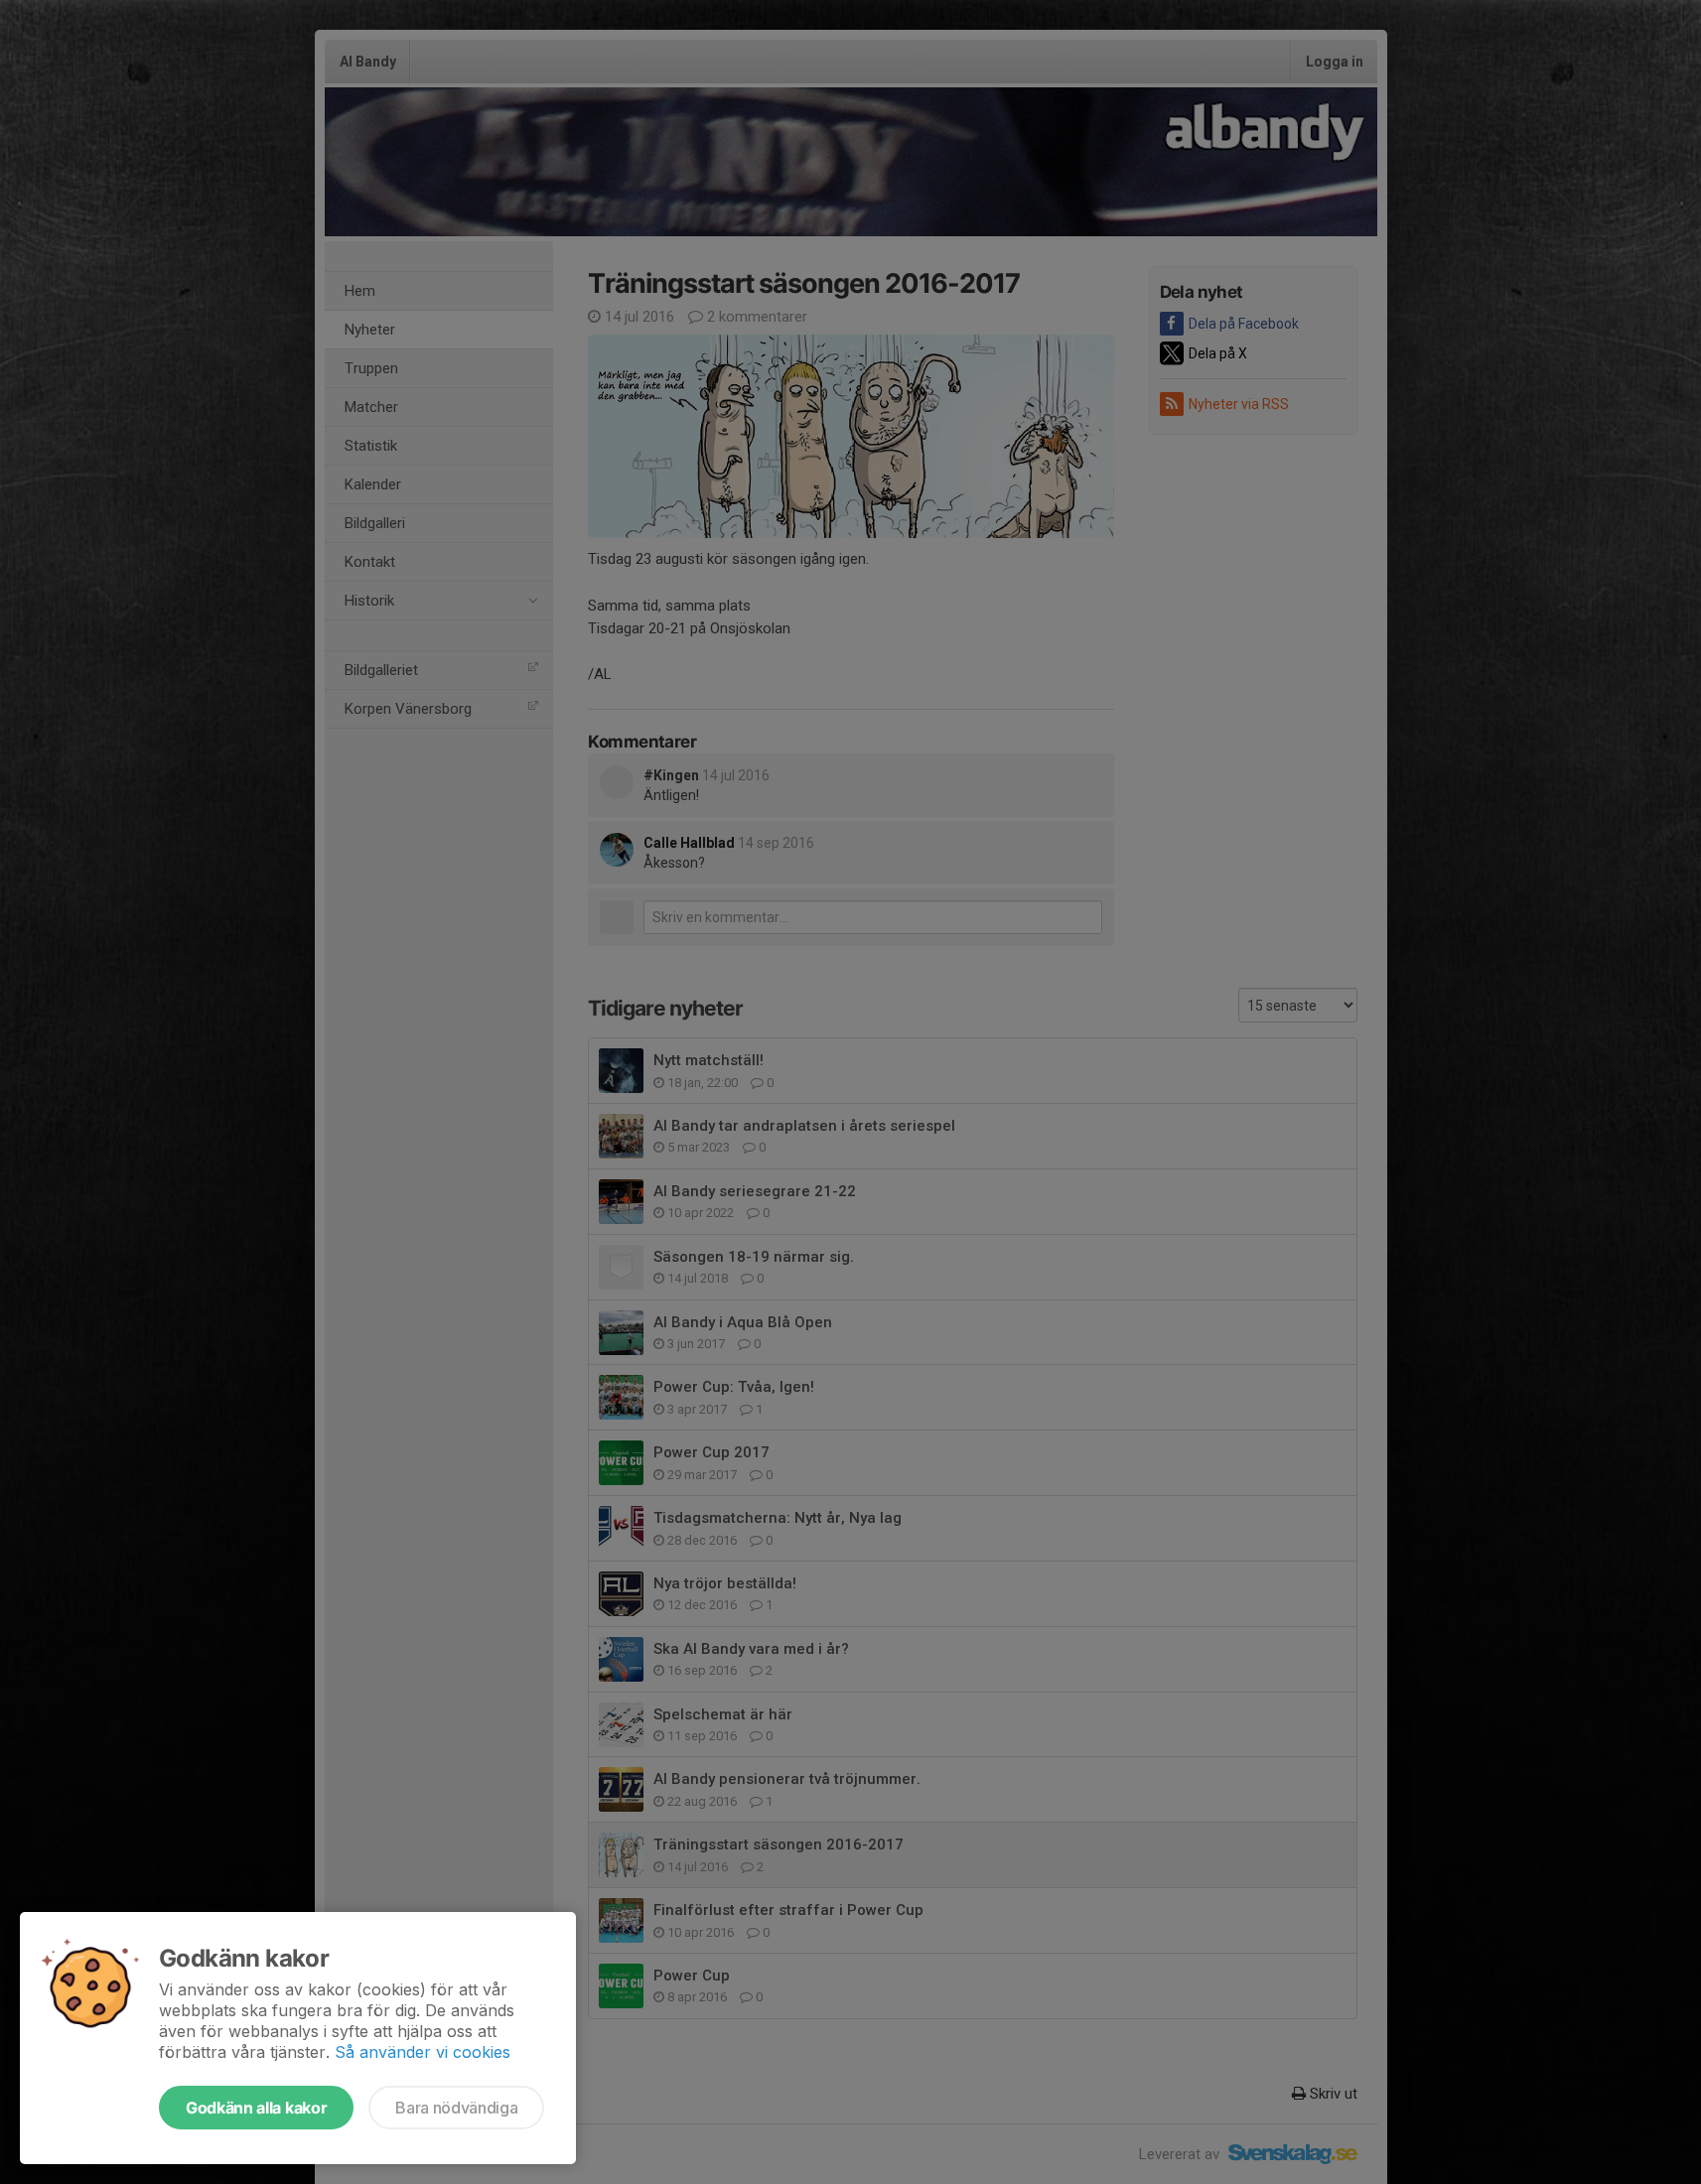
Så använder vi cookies (423, 2052)
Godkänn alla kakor (256, 2108)
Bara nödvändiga (456, 2108)
